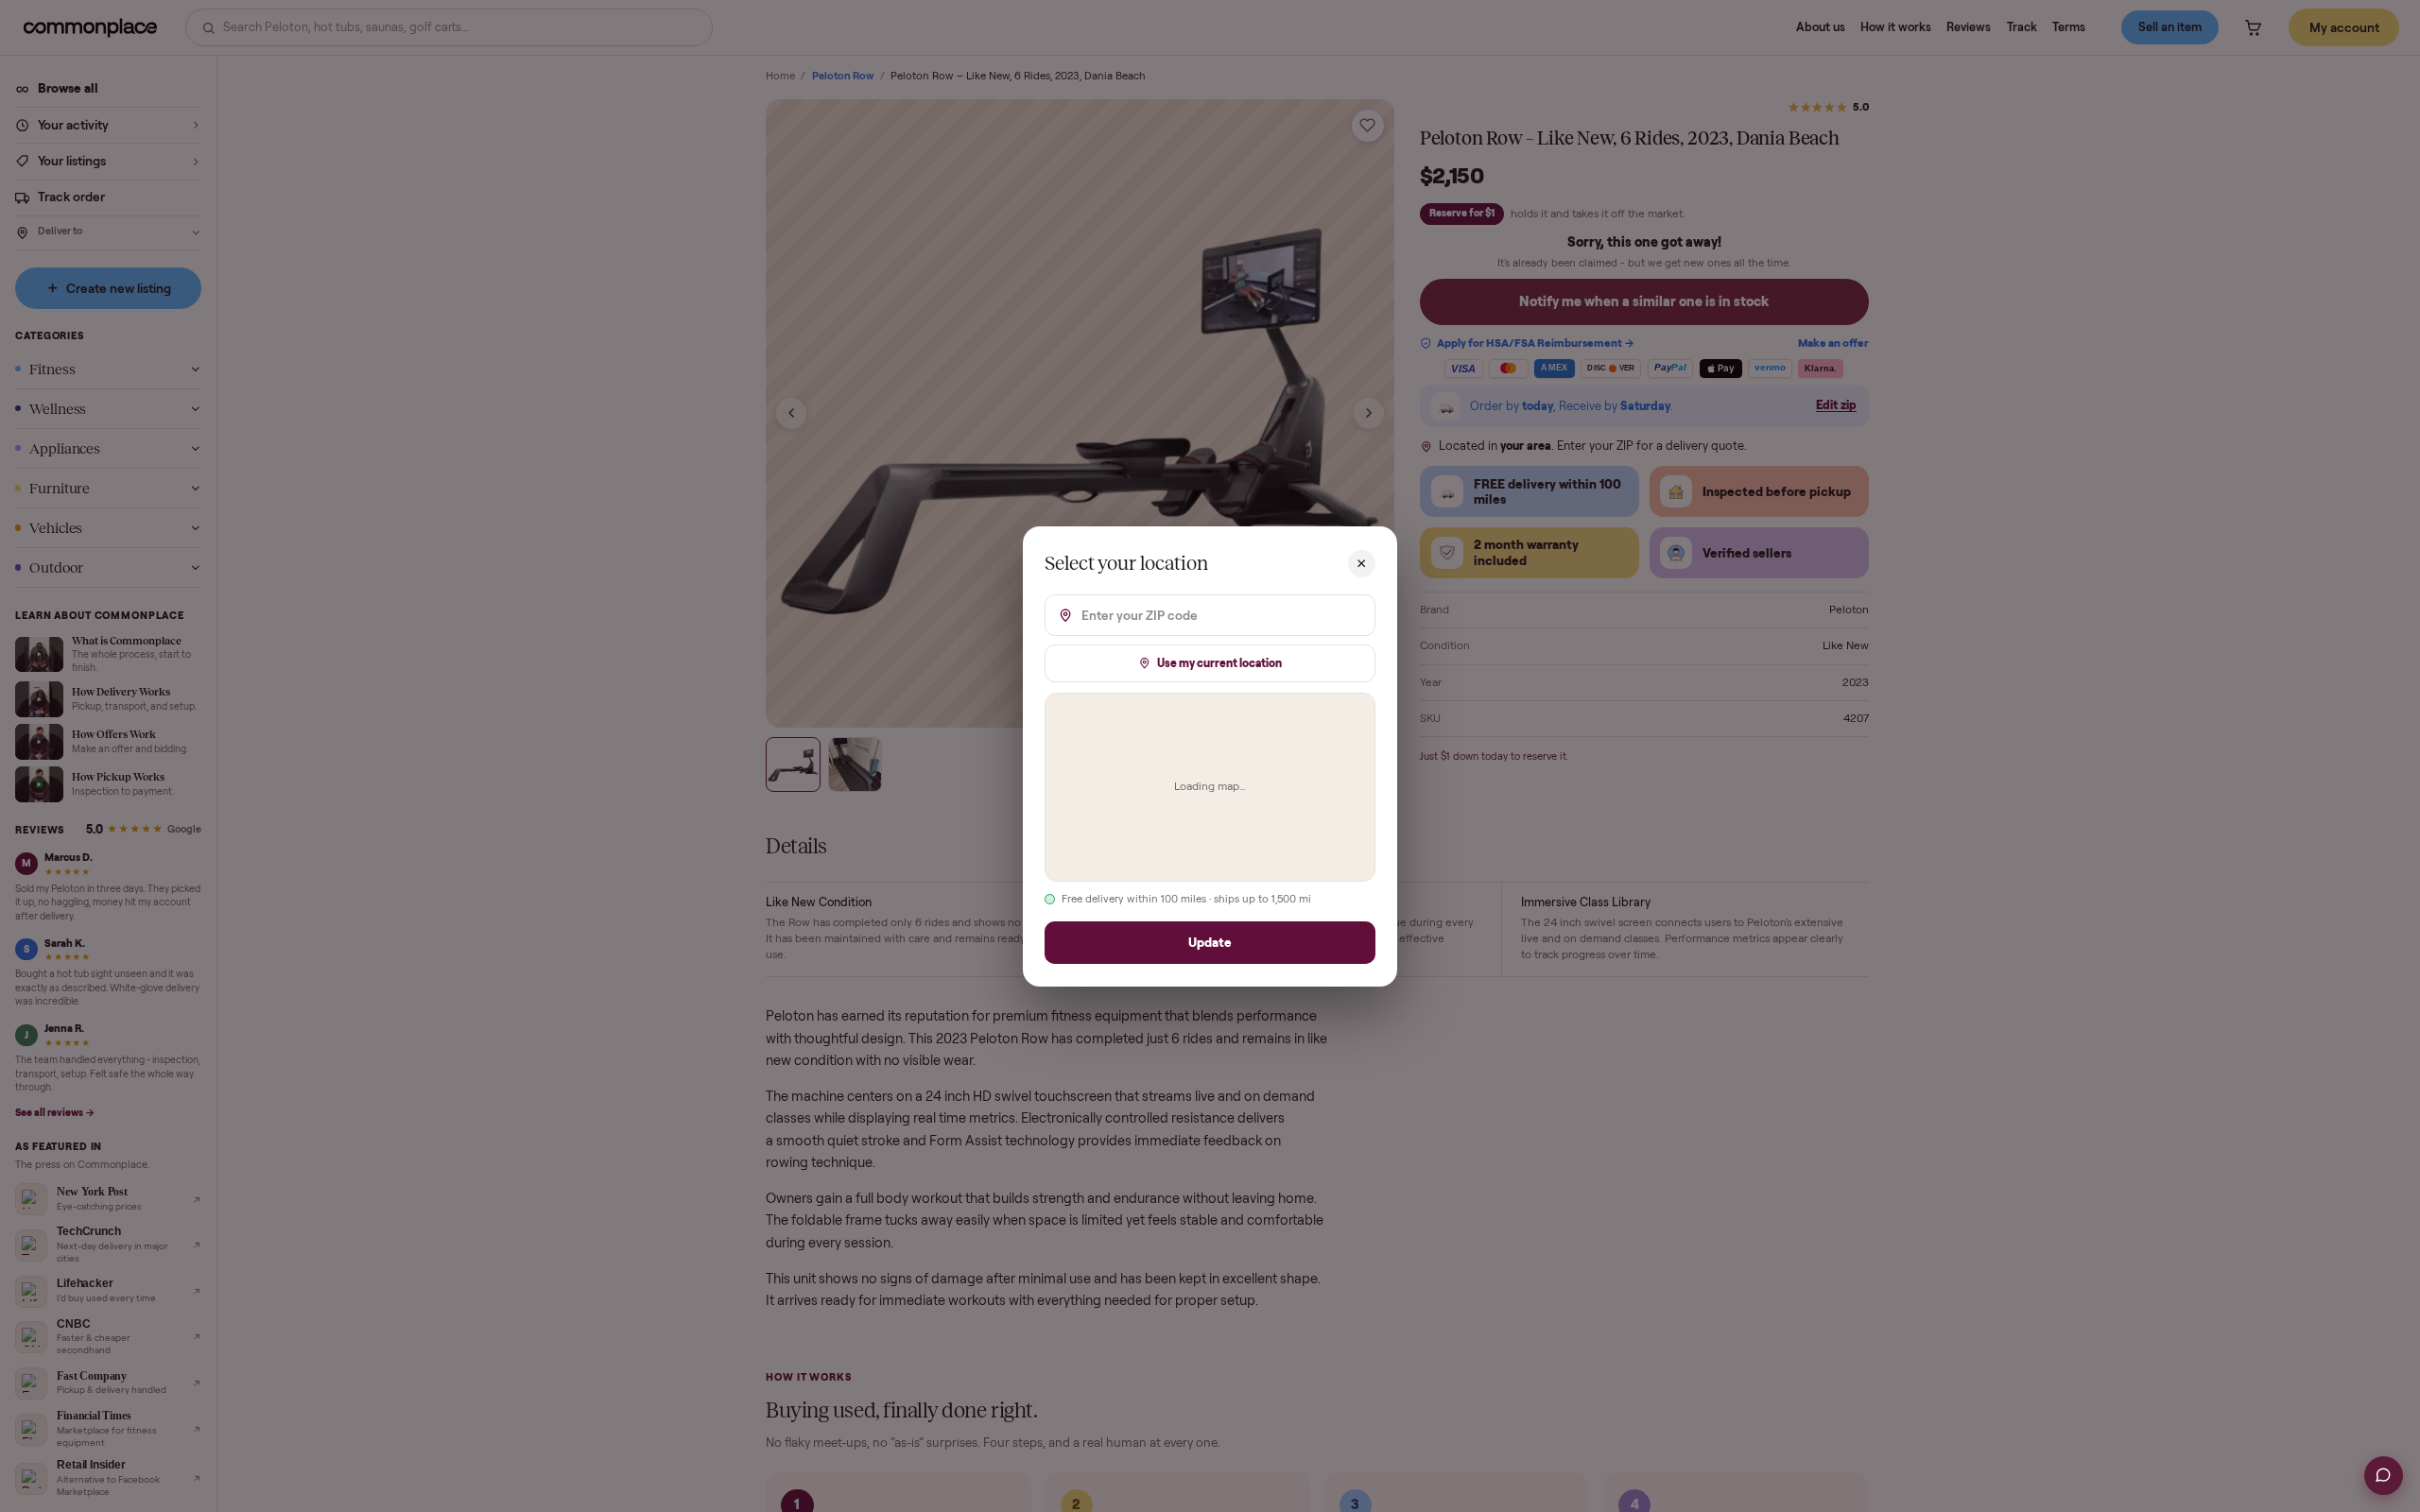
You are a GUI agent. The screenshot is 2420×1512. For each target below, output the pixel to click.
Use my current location (1219, 662)
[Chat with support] (2384, 1476)
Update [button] (1210, 942)
